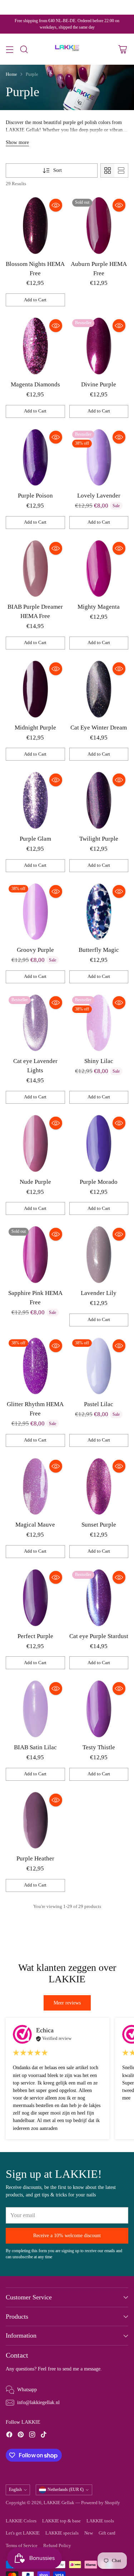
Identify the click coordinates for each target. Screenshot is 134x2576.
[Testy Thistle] (99, 1709)
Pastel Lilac (99, 1404)
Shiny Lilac (99, 1061)
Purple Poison (35, 496)
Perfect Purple (35, 1636)
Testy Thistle (99, 1747)
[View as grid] (108, 170)
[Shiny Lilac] (99, 1023)
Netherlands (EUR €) (66, 2490)
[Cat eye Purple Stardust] (99, 1598)
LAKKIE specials (62, 2533)
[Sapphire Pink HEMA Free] (35, 1255)
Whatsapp (27, 2389)
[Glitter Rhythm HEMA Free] (35, 1366)
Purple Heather (35, 1858)
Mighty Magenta (99, 607)
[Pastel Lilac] (99, 1366)
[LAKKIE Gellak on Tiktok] (44, 2436)
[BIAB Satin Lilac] (35, 1709)
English (15, 2490)
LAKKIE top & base (61, 2521)
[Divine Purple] (99, 346)
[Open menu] (9, 49)
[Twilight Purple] (99, 800)
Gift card (107, 2533)
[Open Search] (24, 49)
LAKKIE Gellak (59, 2503)
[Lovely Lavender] (99, 458)
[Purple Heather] (35, 1820)
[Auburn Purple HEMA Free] (99, 226)
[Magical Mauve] (35, 1487)
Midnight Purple (35, 728)
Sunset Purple (99, 1525)
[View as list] (121, 170)
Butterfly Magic (99, 950)
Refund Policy (57, 2546)
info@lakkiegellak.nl (38, 2402)
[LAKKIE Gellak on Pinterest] (21, 2436)
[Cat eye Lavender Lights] (35, 1023)
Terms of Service (22, 2546)
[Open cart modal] (122, 49)
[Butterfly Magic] (99, 912)
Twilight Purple (99, 839)
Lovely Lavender (99, 496)
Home (11, 74)
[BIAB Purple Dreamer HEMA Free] (35, 569)
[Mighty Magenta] (99, 569)
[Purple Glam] (35, 800)
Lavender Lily (99, 1293)
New (89, 2533)
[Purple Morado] (99, 1143)
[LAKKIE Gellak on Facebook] (9, 2436)
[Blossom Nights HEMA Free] (35, 226)
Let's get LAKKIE (23, 2533)
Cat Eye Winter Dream (99, 728)
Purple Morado (99, 1182)
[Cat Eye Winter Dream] (99, 689)
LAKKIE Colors (21, 2521)
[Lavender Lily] (99, 1255)
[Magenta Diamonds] (35, 346)
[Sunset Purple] (99, 1487)
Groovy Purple (35, 950)
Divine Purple (99, 384)
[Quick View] (56, 205)
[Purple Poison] (35, 458)
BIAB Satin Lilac (35, 1747)
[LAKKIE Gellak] (67, 49)
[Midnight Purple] (35, 689)
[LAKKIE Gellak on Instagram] (32, 2436)
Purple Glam (35, 839)
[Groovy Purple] (35, 912)
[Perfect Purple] (35, 1598)
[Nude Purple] (35, 1143)
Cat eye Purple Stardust (99, 1636)
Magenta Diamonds (35, 384)
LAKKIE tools (100, 2521)
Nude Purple (35, 1182)
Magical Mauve (35, 1525)
